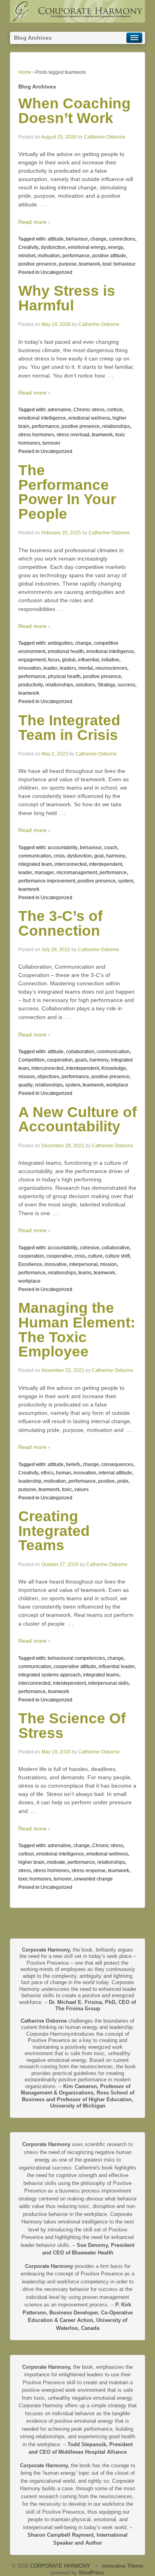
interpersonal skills (108, 1683)
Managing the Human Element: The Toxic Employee (77, 1330)
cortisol (115, 410)
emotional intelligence (42, 418)
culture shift (117, 1256)
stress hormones (36, 435)
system (126, 881)
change (98, 239)
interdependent (106, 864)
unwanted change (93, 1879)
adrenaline (59, 410)
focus (54, 660)
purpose (68, 264)
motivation (49, 256)
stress (25, 1871)
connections (122, 239)
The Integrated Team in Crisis (69, 728)
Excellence (30, 1264)
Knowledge (114, 1068)
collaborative (116, 1248)
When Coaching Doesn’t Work (75, 111)
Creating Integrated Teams (54, 1531)
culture (95, 1256)
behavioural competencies (76, 1658)
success (126, 685)
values (81, 1489)
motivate (56, 1862)
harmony (116, 856)
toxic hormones (35, 1879)
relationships (116, 426)
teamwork (90, 264)
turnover (51, 443)
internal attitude (115, 1473)
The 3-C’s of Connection (60, 923)
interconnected (71, 864)
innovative (56, 1264)
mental (86, 668)
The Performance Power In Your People (67, 492)
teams (85, 1273)
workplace (117, 1085)
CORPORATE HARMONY (60, 2566)
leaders (68, 668)
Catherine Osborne (105, 137)
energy (116, 247)
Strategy (106, 685)
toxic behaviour (119, 264)
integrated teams (101, 1675)
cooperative (59, 1256)
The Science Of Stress (72, 1726)
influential (88, 660)
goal (99, 856)
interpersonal (83, 1264)
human (64, 1473)
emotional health (66, 651)
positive (107, 1481)
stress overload (73, 435)
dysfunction (53, 247)
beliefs (73, 1464)
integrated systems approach (49, 1675)
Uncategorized (56, 272)
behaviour (77, 239)
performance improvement (47, 881)
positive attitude (109, 256)
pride (123, 1481)
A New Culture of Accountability (77, 1119)
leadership (30, 1481)
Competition (31, 1060)
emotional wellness (89, 418)
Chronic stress (89, 410)
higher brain (31, 1862)
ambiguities (60, 643)
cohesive (90, 1248)
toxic (67, 1489)
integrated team (35, 864)
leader (50, 668)
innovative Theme (123, 2566)
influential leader (117, 1667)
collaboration (80, 1052)
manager (44, 873)
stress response (89, 1871)
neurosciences (111, 668)
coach (111, 848)
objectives (48, 1077)
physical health (64, 676)
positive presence (37, 264)
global (69, 660)
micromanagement (77, 873)
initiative (110, 660)
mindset (27, 256)
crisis (59, 856)
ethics (47, 1473)
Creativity (28, 247)
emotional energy (87, 247)
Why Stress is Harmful (67, 298)
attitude (56, 239)
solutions (85, 685)
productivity (31, 685)
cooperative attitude (75, 1667)
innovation (30, 668)
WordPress (91, 2573)
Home (25, 72)
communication (35, 856)
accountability (63, 848)
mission (27, 1077)
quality (25, 1085)
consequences (117, 1464)
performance (76, 256)
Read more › (34, 222)
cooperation (60, 1060)
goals (81, 1060)
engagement (32, 660)
